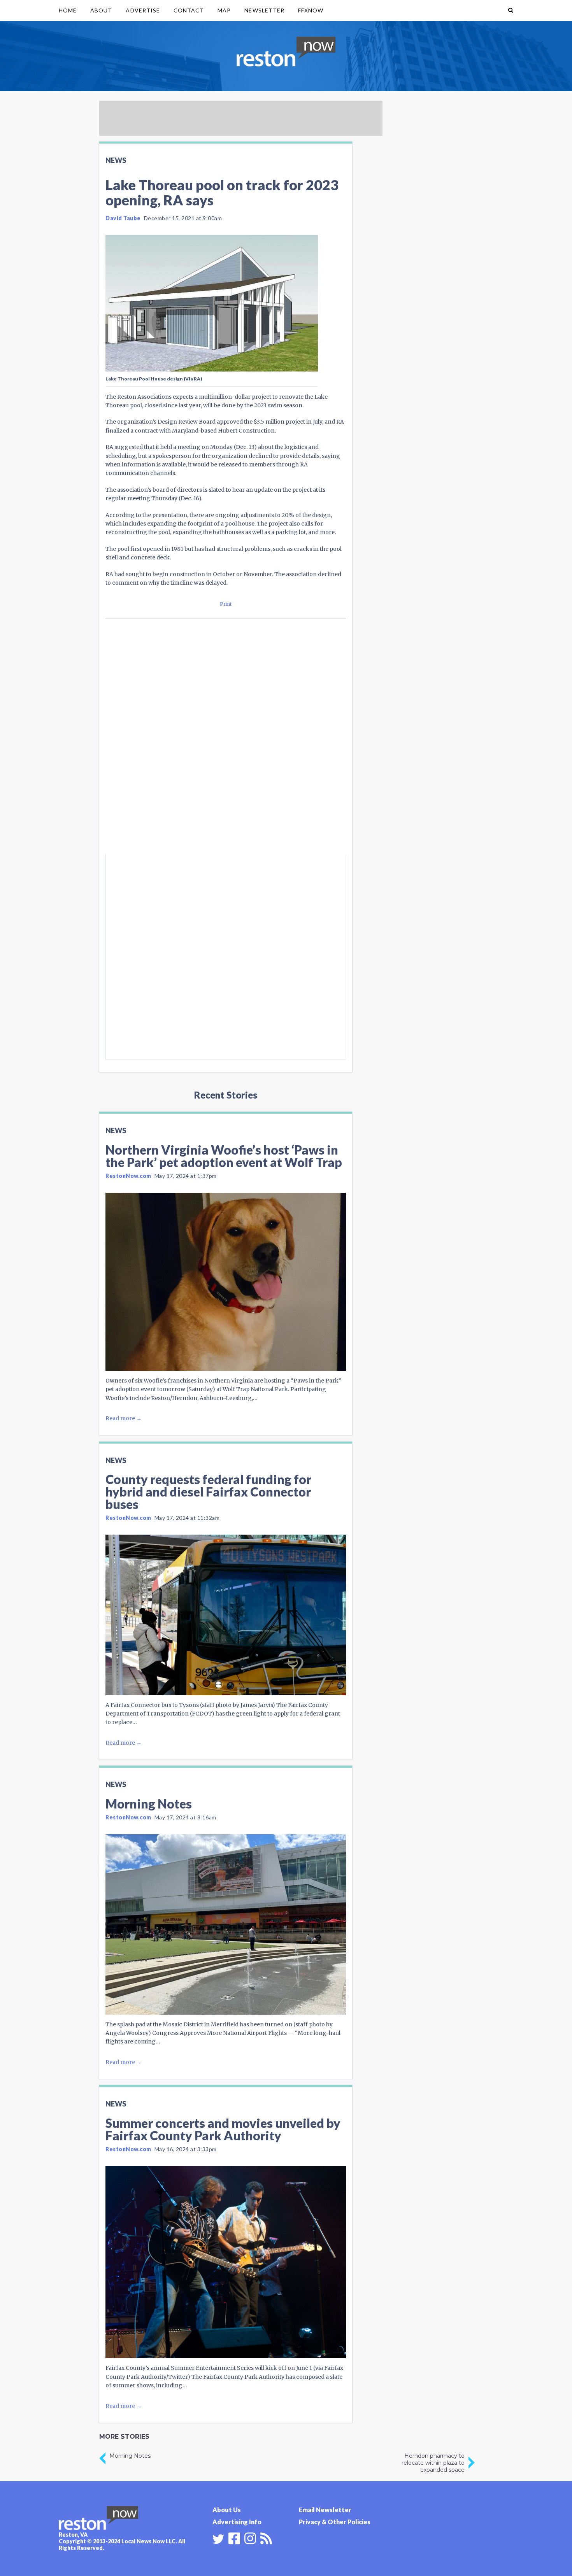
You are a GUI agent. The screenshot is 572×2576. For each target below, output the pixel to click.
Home (68, 10)
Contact (189, 10)
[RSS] (266, 2537)
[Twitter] (218, 2539)
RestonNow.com (128, 1176)
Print (226, 604)
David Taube (123, 218)
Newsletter (264, 10)
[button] (511, 11)
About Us (227, 2510)
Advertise (143, 10)
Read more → (124, 1418)
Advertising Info (237, 2522)
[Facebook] (234, 2537)
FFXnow (311, 10)
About (101, 10)
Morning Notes (149, 1804)
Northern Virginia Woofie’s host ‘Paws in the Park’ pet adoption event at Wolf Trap (224, 1156)
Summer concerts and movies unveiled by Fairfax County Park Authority (223, 2129)
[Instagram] (250, 2537)
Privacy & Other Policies (335, 2522)
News (116, 160)
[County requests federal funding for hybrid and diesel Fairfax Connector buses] (226, 1615)
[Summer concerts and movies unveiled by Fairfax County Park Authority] (226, 2262)
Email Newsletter (325, 2510)
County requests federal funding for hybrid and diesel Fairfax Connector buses (208, 1492)
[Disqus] (226, 750)
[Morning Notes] (226, 1924)
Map (224, 10)
